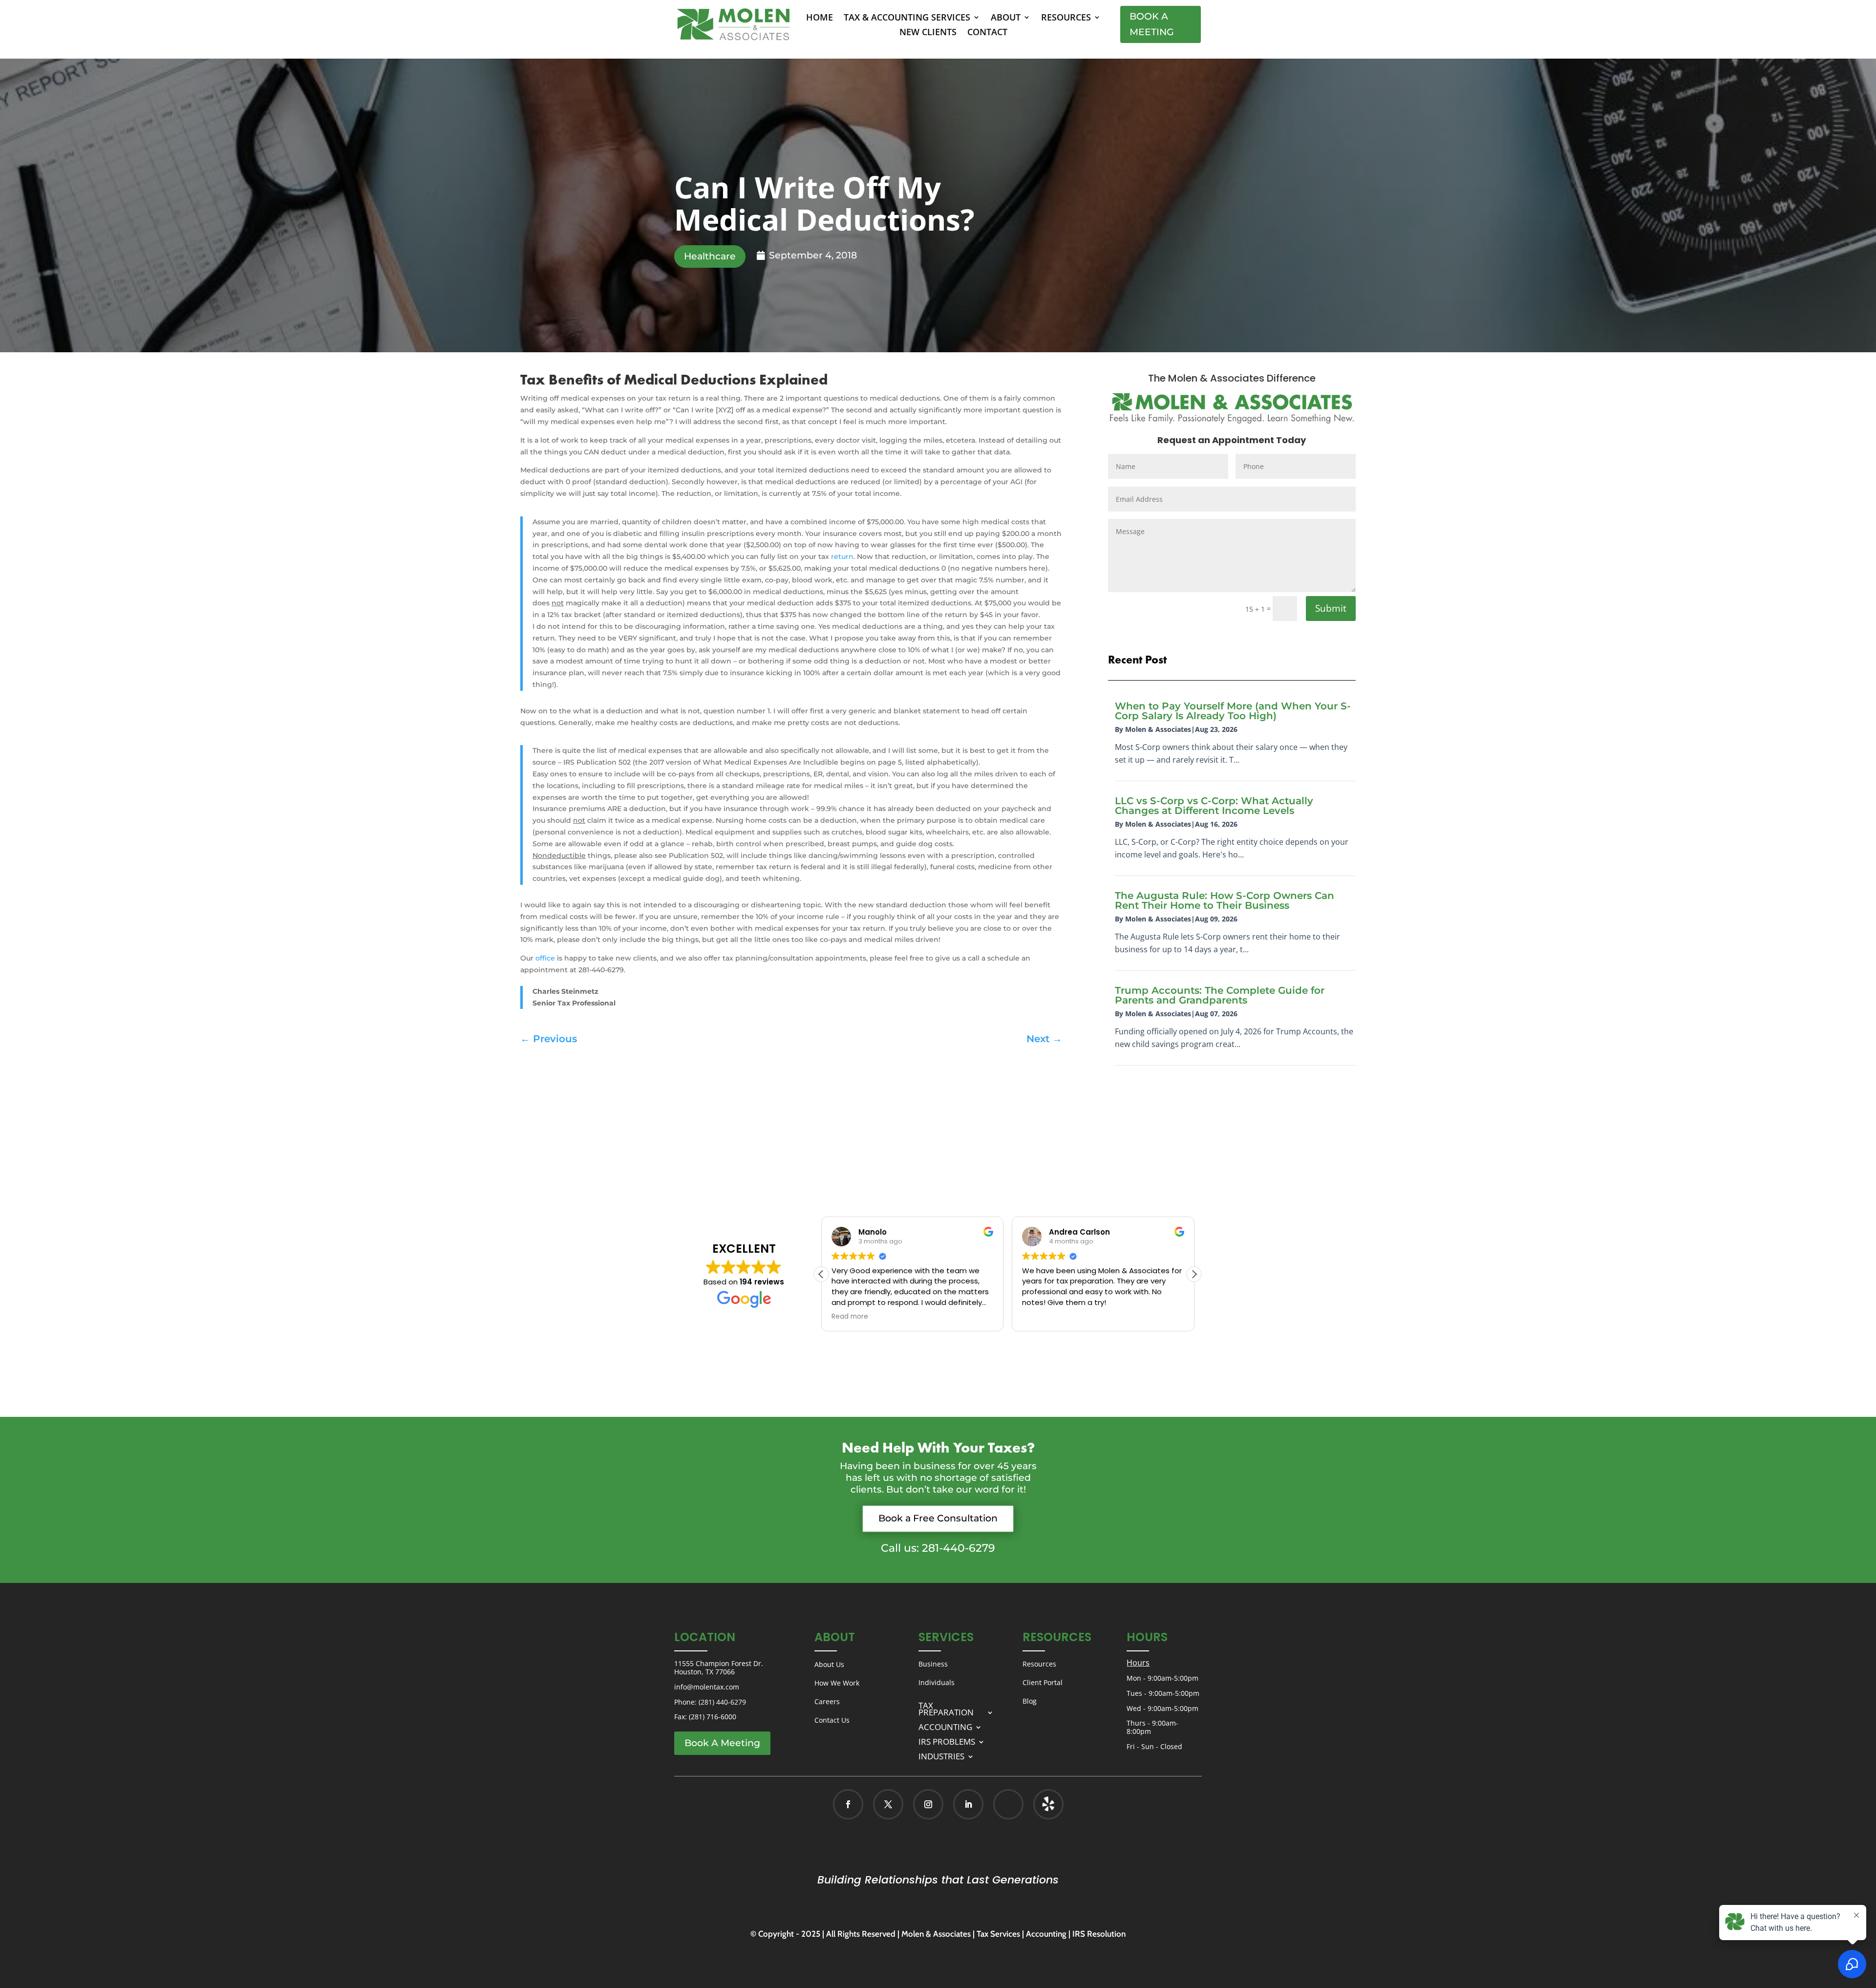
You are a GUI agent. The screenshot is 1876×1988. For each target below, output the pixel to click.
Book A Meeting (1152, 24)
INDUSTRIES (941, 1755)
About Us (829, 1664)
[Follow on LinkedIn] (968, 1804)
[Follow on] (1038, 1804)
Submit (1331, 608)
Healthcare (710, 256)
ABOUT (1006, 18)
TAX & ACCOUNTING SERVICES (907, 18)
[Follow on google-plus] (1008, 1804)
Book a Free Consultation (938, 1518)
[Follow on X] (888, 1804)
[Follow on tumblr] (1048, 1804)
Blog (1030, 1701)
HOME (820, 18)
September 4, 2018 (813, 255)
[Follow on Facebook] (848, 1804)
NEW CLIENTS (928, 33)
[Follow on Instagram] (928, 1804)
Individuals (937, 1682)
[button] (1194, 1274)
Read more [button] (850, 1317)
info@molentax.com (707, 1687)
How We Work (837, 1683)
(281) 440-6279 (722, 1702)
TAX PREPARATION (946, 1708)
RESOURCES (1066, 18)
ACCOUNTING (945, 1726)
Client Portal (1043, 1682)
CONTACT (987, 33)
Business (933, 1664)
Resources (1039, 1664)
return (842, 556)
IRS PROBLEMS (947, 1741)
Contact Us (832, 1720)
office (545, 958)
